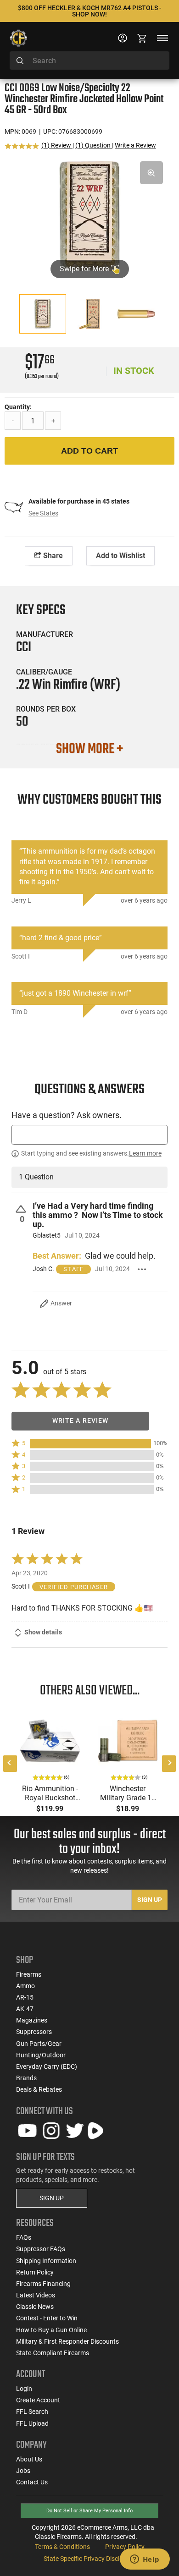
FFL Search (32, 2412)
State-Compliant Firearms (53, 2353)
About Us (29, 2459)
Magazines (32, 2020)
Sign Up (150, 1900)
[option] (89, 215)
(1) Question (94, 145)
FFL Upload (32, 2423)
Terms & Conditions (62, 2547)
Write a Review (135, 145)
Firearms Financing (43, 2284)
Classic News (35, 2307)
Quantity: (18, 407)
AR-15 (25, 1997)
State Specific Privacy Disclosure (89, 2559)
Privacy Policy (125, 2547)
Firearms (29, 1974)
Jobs (23, 2471)
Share (52, 556)
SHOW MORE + (89, 749)
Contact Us (32, 2482)
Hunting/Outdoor (41, 2055)
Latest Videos (36, 2295)
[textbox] (89, 1135)
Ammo (25, 1986)
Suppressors (34, 2032)
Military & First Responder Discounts (67, 2341)
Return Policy (35, 2272)
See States (43, 513)
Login (24, 2389)
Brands (26, 2078)
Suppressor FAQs (41, 2249)
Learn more (145, 1153)
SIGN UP (52, 2198)
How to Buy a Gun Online (51, 2330)
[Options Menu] (142, 1269)
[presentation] (10, 1764)
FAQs (24, 2237)
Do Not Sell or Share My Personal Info (89, 2511)
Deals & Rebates (39, 2089)
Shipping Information (46, 2261)
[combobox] (89, 60)
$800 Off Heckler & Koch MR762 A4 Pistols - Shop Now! (90, 11)
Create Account (38, 2400)
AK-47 (25, 2009)
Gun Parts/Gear (39, 2044)
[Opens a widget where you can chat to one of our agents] (145, 2560)
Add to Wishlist (120, 556)
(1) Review (57, 145)
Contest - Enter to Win (47, 2318)
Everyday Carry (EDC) (47, 2066)
